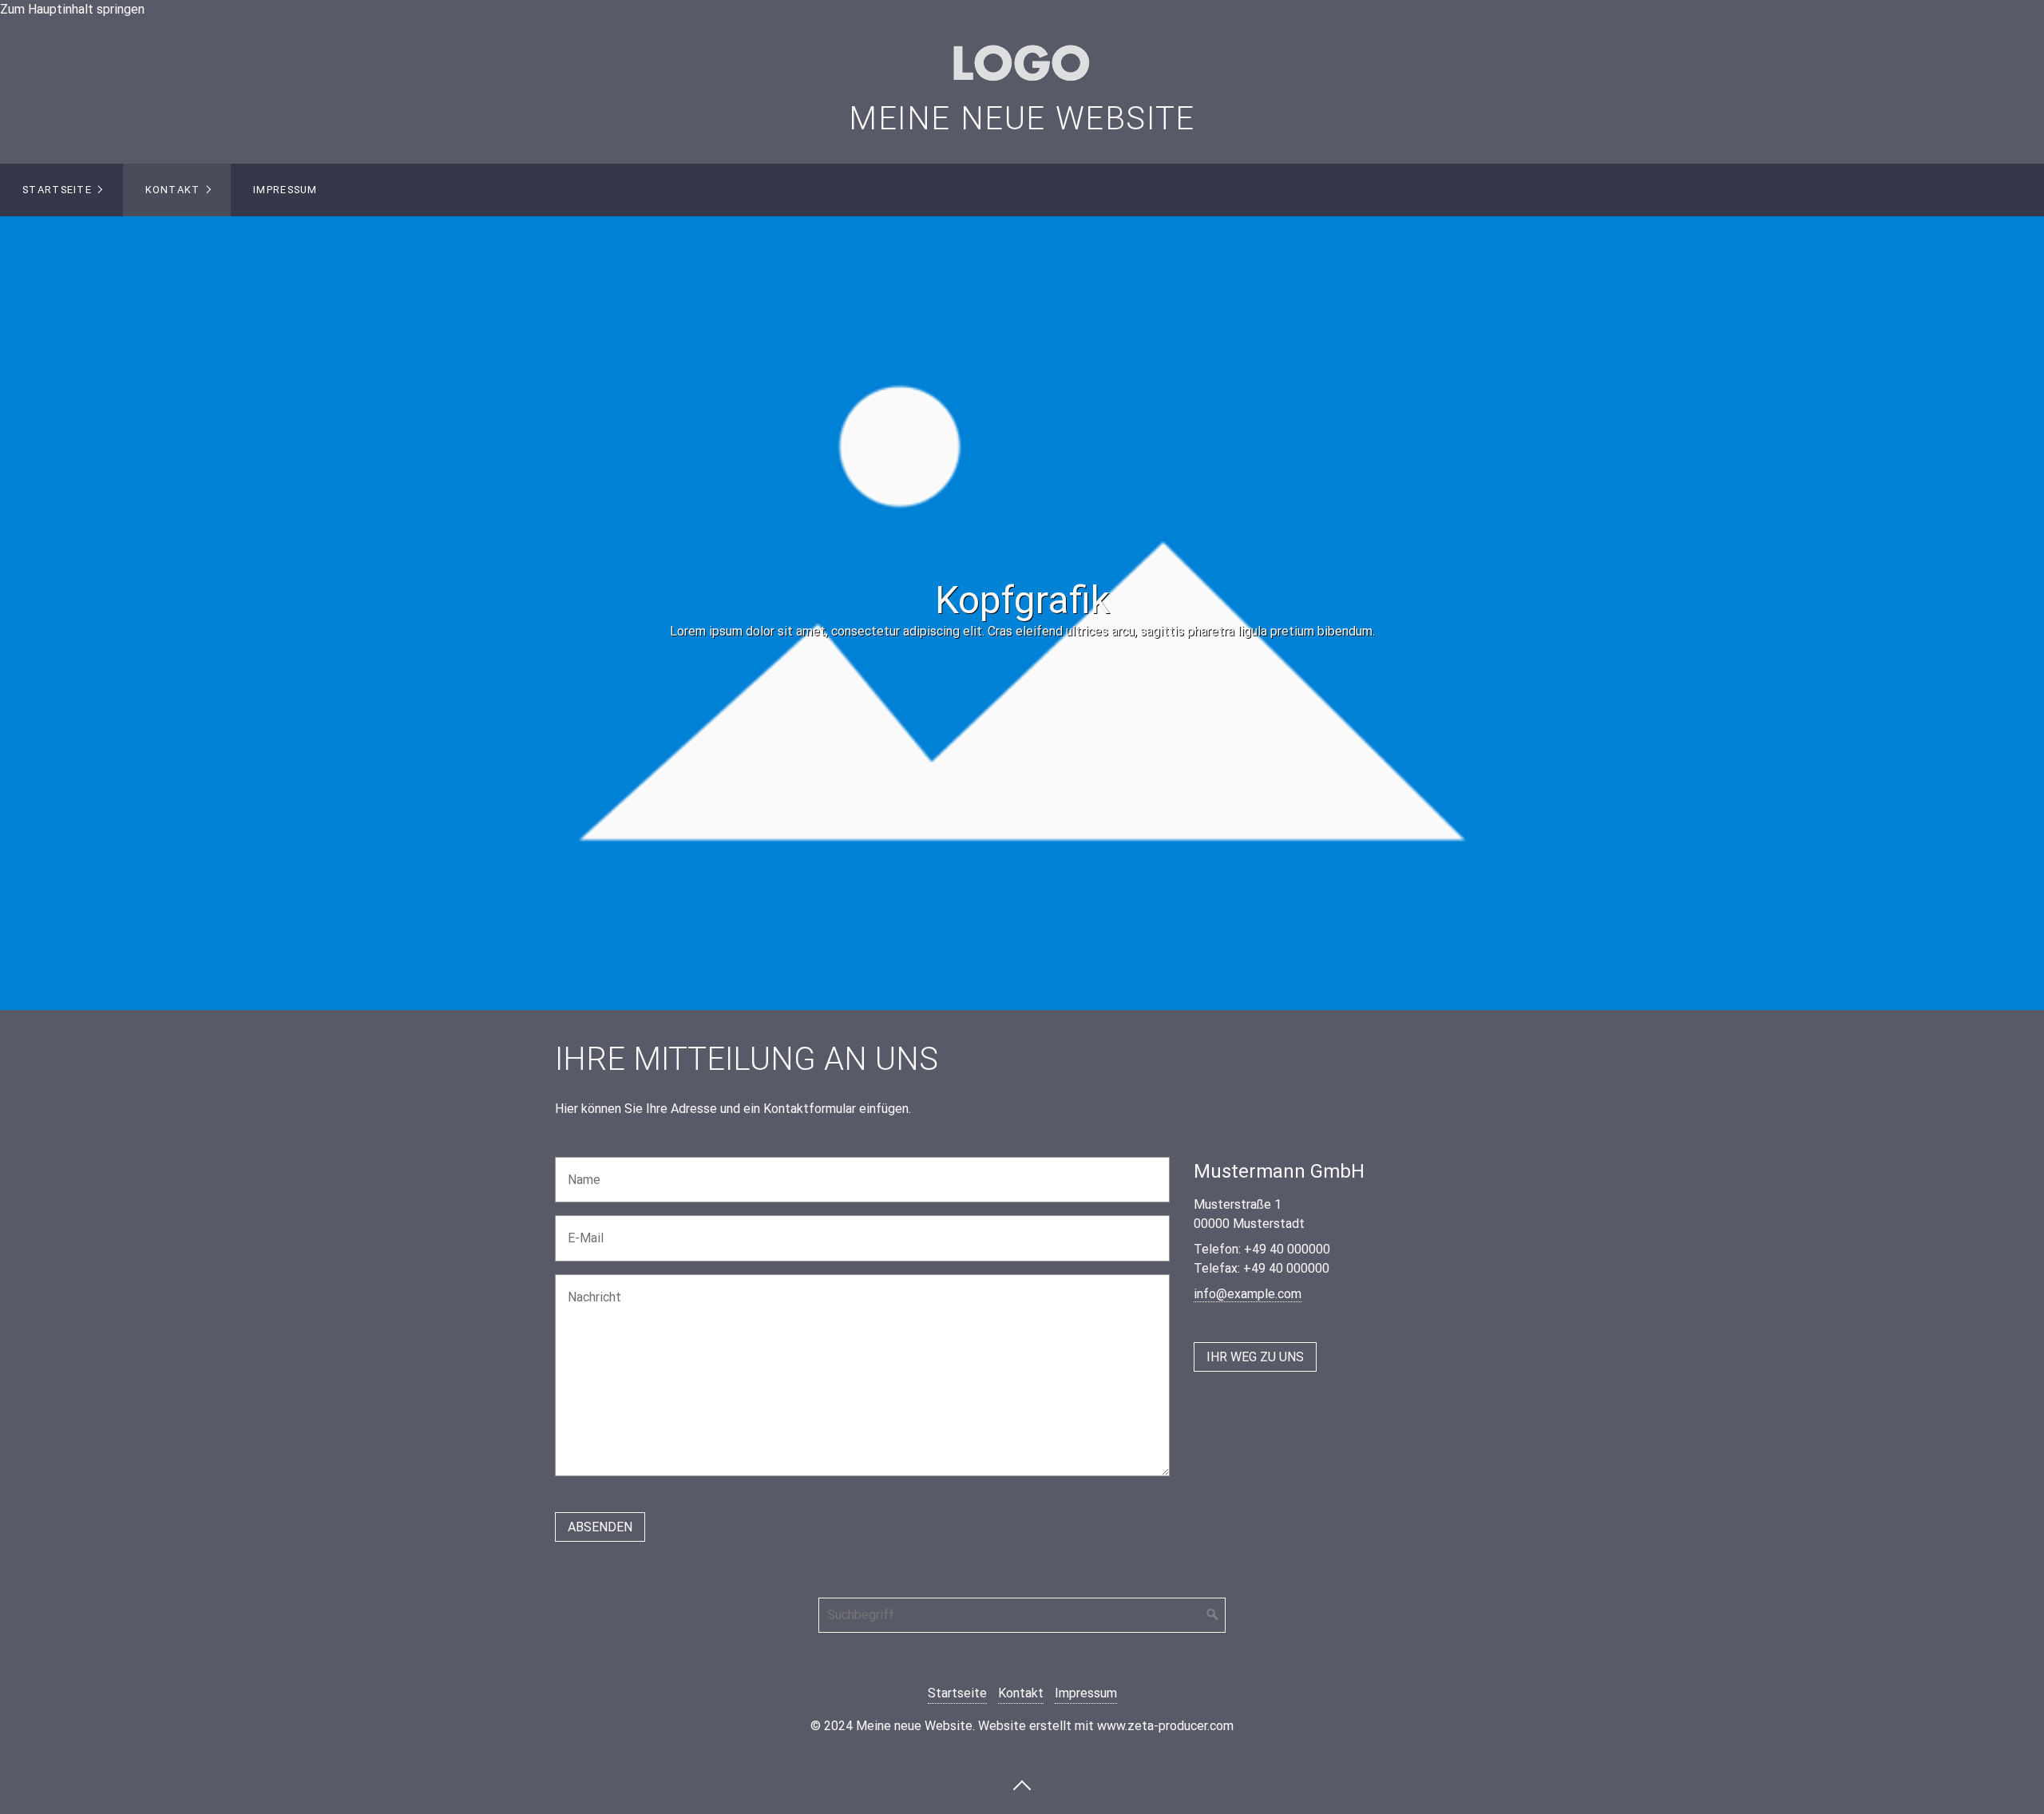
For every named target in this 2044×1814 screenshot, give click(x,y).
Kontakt (173, 190)
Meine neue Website (1022, 119)
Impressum (285, 190)
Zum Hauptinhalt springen (72, 9)
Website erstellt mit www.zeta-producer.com (1106, 1726)
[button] (1255, 1357)
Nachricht (589, 1287)
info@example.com (1248, 1294)
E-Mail (581, 1228)
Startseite (57, 190)
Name (580, 1170)
